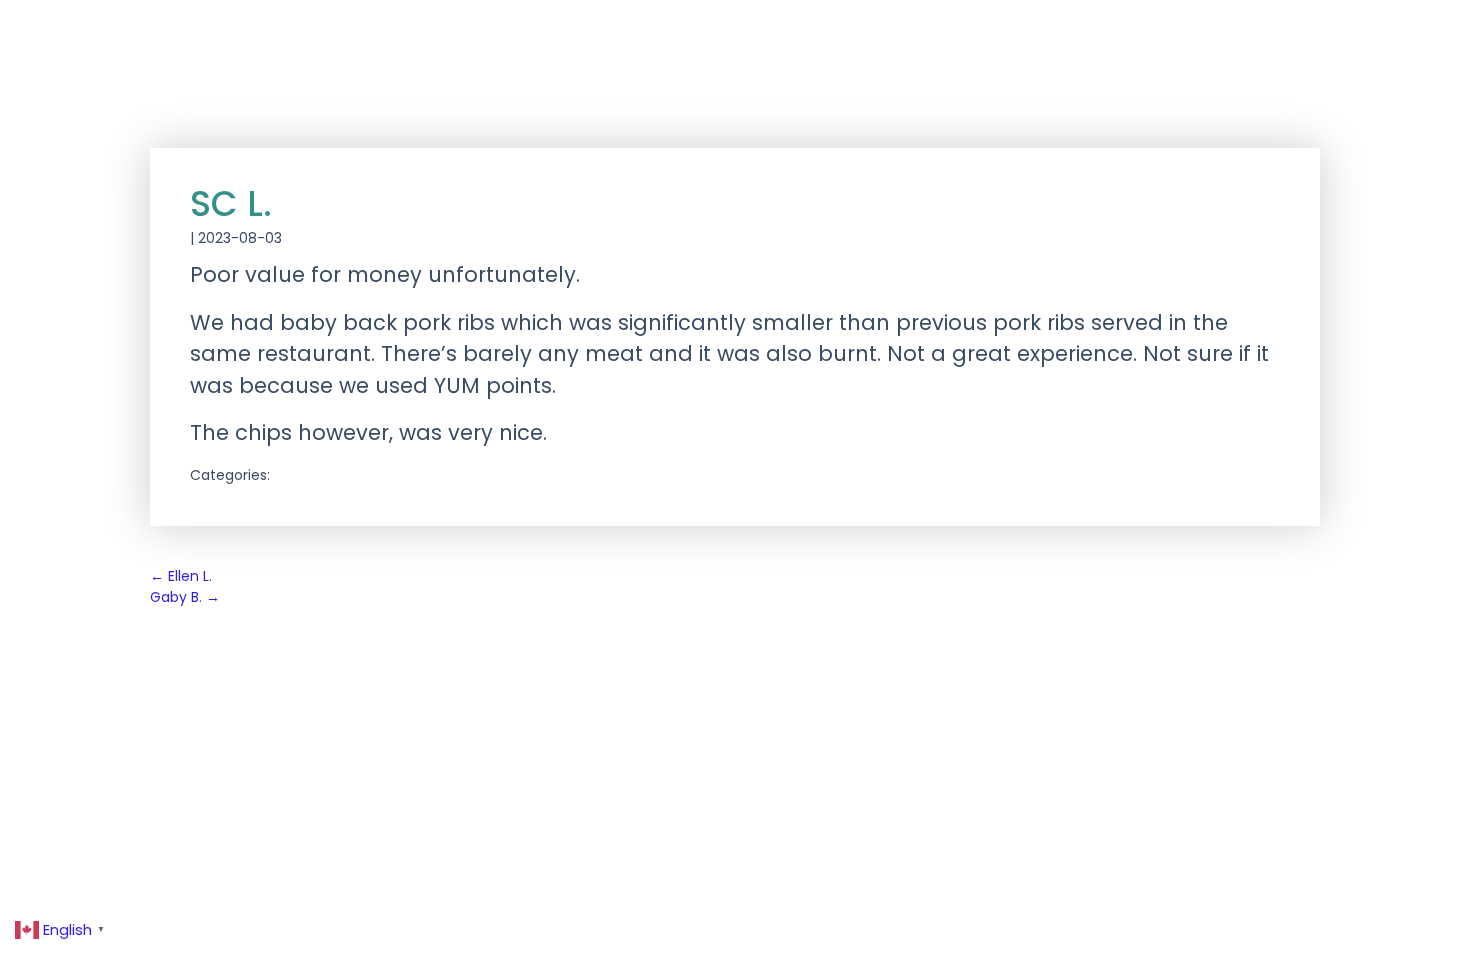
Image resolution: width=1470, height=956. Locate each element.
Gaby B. (185, 597)
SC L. (231, 203)
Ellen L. (181, 576)
